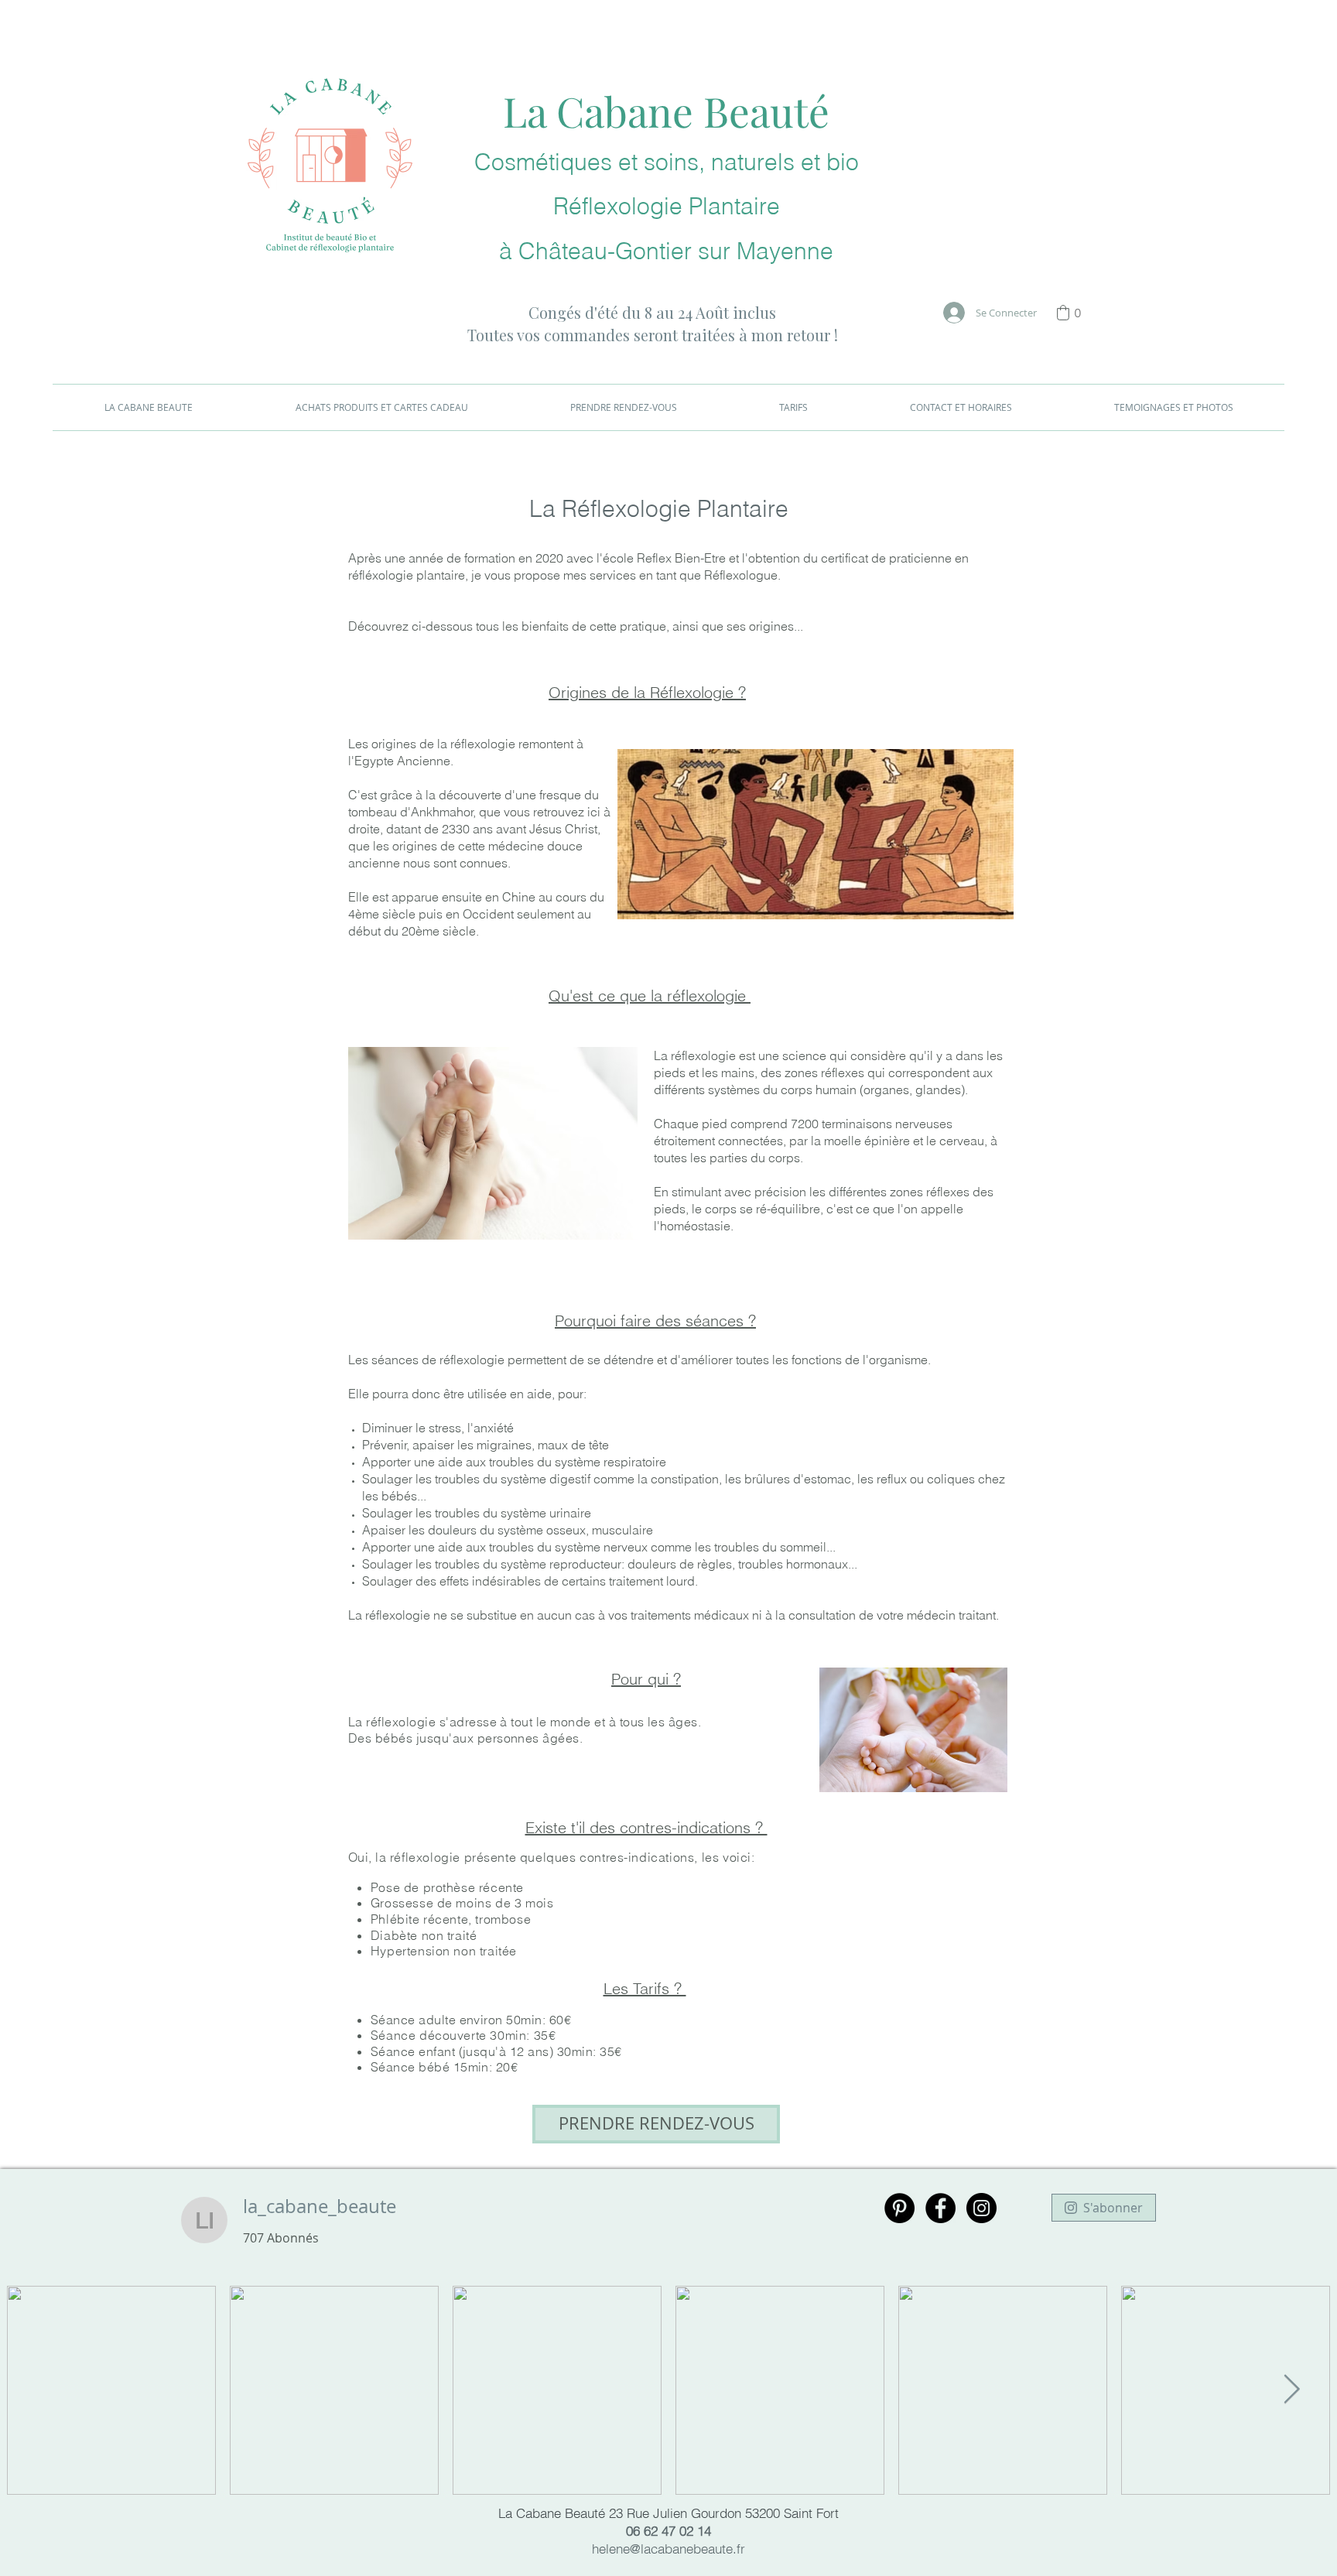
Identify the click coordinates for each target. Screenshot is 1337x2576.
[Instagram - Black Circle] (981, 2208)
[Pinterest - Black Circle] (899, 2208)
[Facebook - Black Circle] (940, 2208)
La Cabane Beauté (666, 111)
